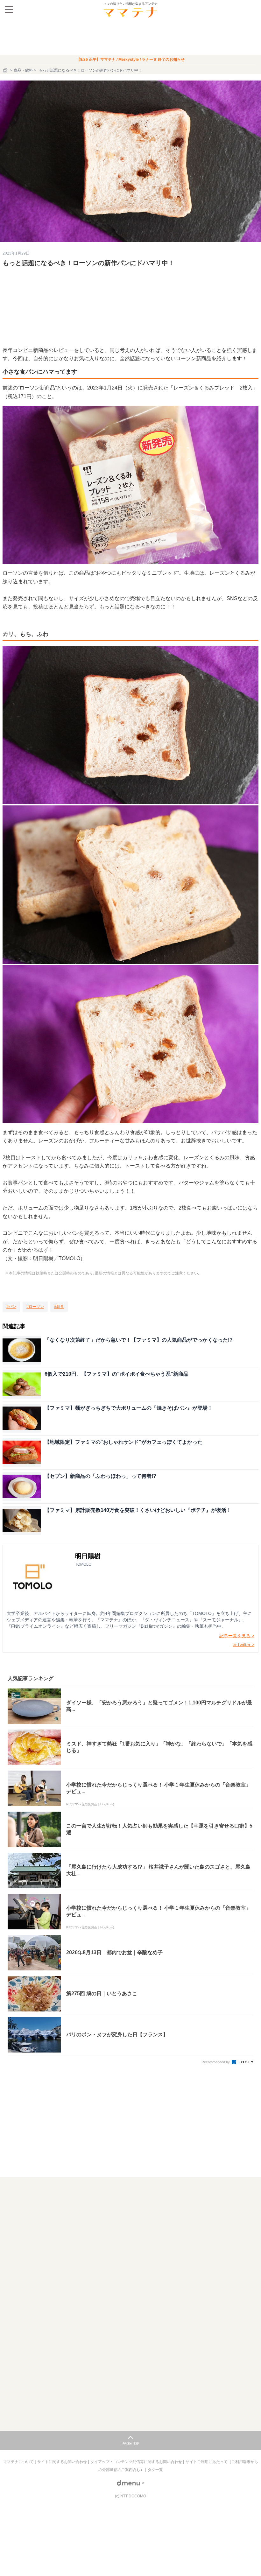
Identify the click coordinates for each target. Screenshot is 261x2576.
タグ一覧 (155, 2470)
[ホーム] (6, 70)
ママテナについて (19, 2462)
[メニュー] (9, 10)
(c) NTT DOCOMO (130, 2496)
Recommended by (216, 2062)
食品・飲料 (23, 70)
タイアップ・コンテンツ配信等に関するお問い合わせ (137, 2462)
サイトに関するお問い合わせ (63, 2462)
